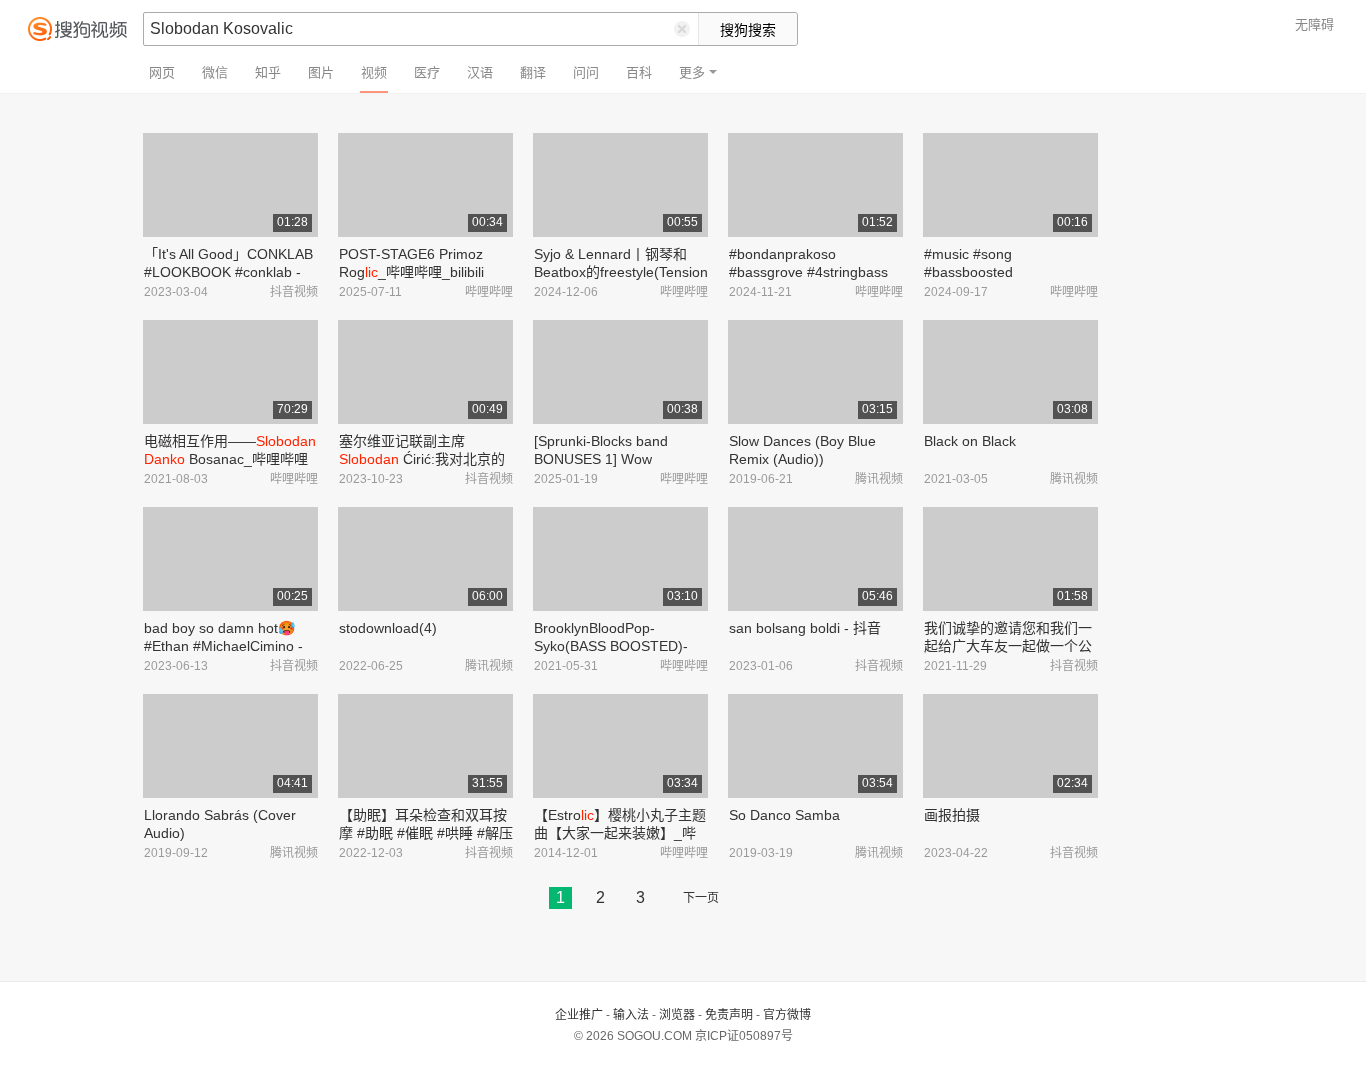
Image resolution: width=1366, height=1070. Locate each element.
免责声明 (729, 1015)
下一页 (701, 898)
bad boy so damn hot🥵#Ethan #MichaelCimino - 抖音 (223, 646)
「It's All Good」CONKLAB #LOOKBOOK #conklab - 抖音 (228, 272)
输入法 (631, 1015)
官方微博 (787, 1015)
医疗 (427, 72)
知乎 (268, 72)
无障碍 (1314, 24)
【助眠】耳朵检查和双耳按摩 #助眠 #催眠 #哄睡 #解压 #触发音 (426, 833)
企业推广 (579, 1015)
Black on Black (970, 441)
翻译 (533, 72)
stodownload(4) (388, 628)
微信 (215, 72)
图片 (321, 72)
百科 (639, 72)
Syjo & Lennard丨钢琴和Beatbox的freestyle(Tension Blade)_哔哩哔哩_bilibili (621, 272)
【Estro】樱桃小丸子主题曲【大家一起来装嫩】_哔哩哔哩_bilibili (620, 833)
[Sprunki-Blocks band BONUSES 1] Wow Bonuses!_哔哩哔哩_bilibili (616, 459)
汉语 (480, 72)
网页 (162, 72)
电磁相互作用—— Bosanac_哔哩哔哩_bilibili (230, 459)
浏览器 (677, 1015)
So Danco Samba (784, 815)
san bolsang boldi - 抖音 (805, 628)
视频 (374, 72)
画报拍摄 (952, 815)
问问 (586, 72)
